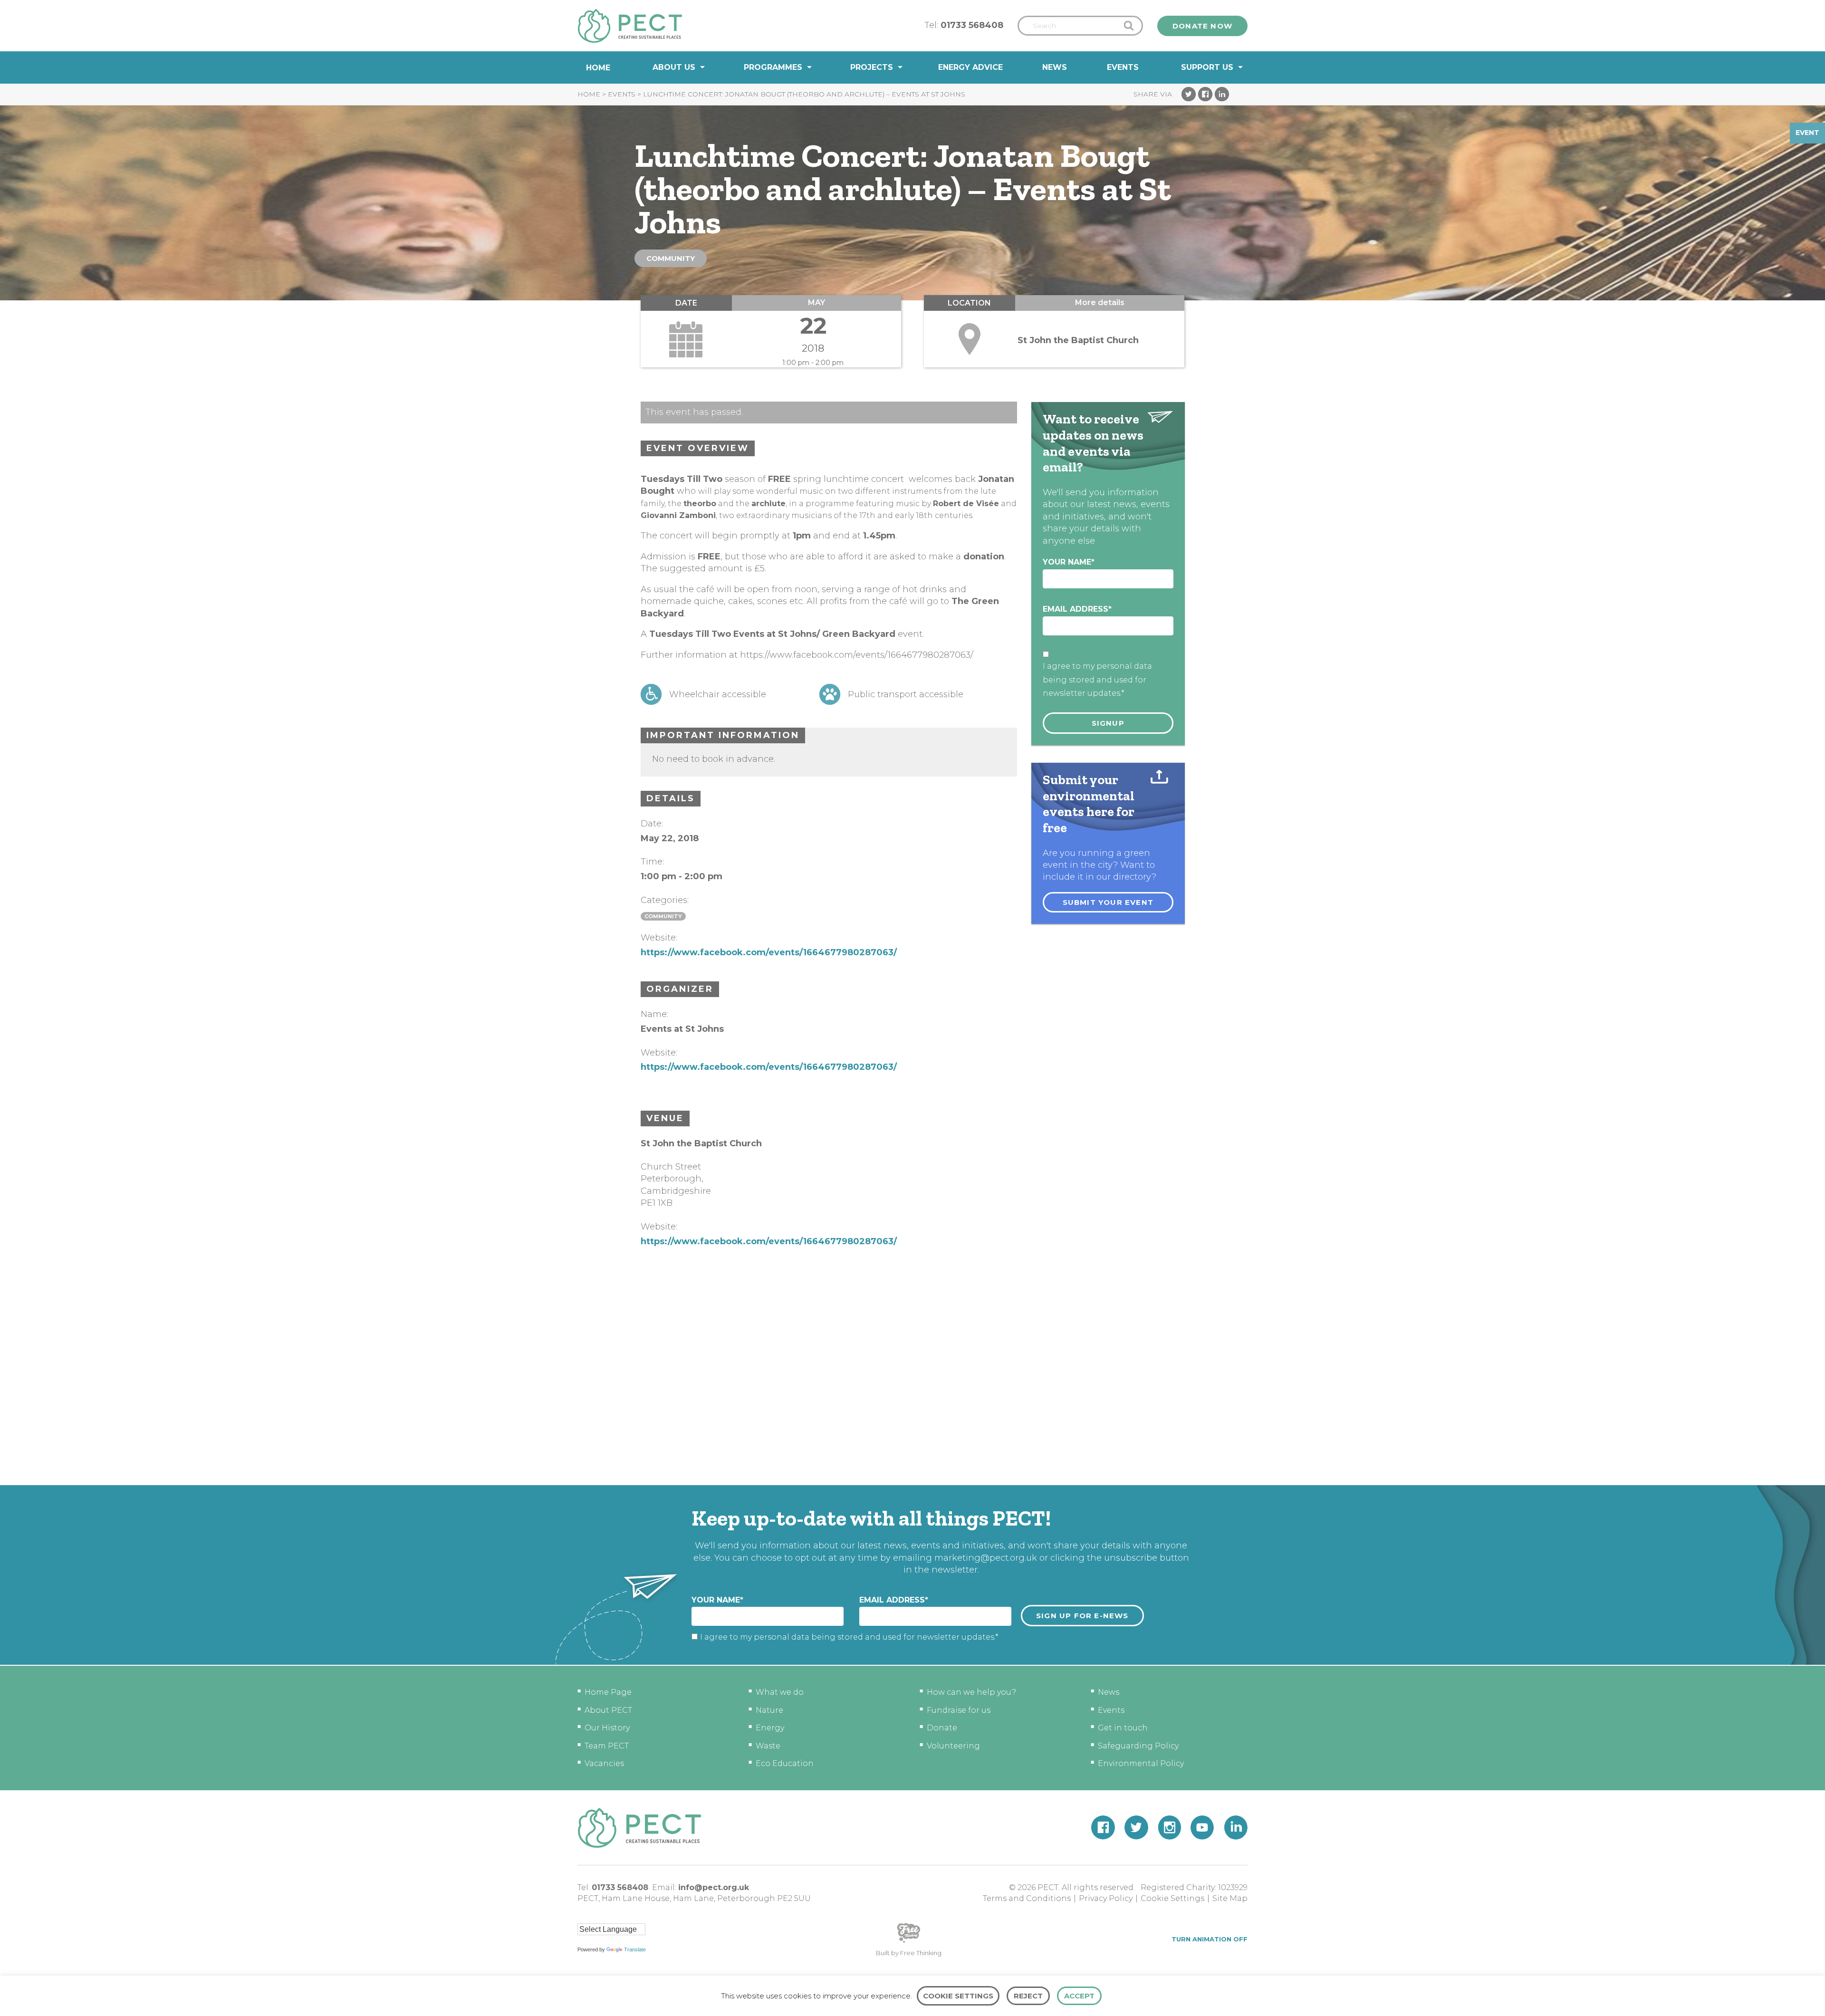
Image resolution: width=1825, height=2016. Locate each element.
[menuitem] (598, 68)
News (1055, 67)
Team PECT (607, 1746)
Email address (1077, 609)
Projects (872, 67)
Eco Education (785, 1763)
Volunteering (953, 1746)
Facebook (1205, 94)
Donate (942, 1728)
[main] (912, 784)
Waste (768, 1746)
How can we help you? (971, 1692)
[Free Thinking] (909, 1942)
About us (674, 67)
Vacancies (604, 1763)
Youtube (1202, 1828)
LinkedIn (1222, 94)
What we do (780, 1692)
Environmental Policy (1141, 1763)
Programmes (773, 67)
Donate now (1202, 26)
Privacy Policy (1106, 1898)
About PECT (608, 1710)
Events (1123, 67)
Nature (769, 1710)
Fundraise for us (959, 1710)
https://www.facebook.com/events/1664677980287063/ (769, 952)
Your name (1069, 562)
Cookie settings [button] (958, 1996)
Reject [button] (1028, 1996)
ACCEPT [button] (1079, 1996)
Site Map (1230, 1898)
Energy (770, 1728)
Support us (1207, 67)
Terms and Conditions (1027, 1898)
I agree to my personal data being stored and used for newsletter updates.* (1097, 680)
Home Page (608, 1692)
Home (598, 68)
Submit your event (1108, 902)
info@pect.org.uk (714, 1887)
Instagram (1169, 1828)
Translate (635, 1949)
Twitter (1189, 94)
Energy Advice (970, 67)
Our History (607, 1728)
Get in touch (1123, 1728)
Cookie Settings (1172, 1898)
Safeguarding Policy (1138, 1746)
